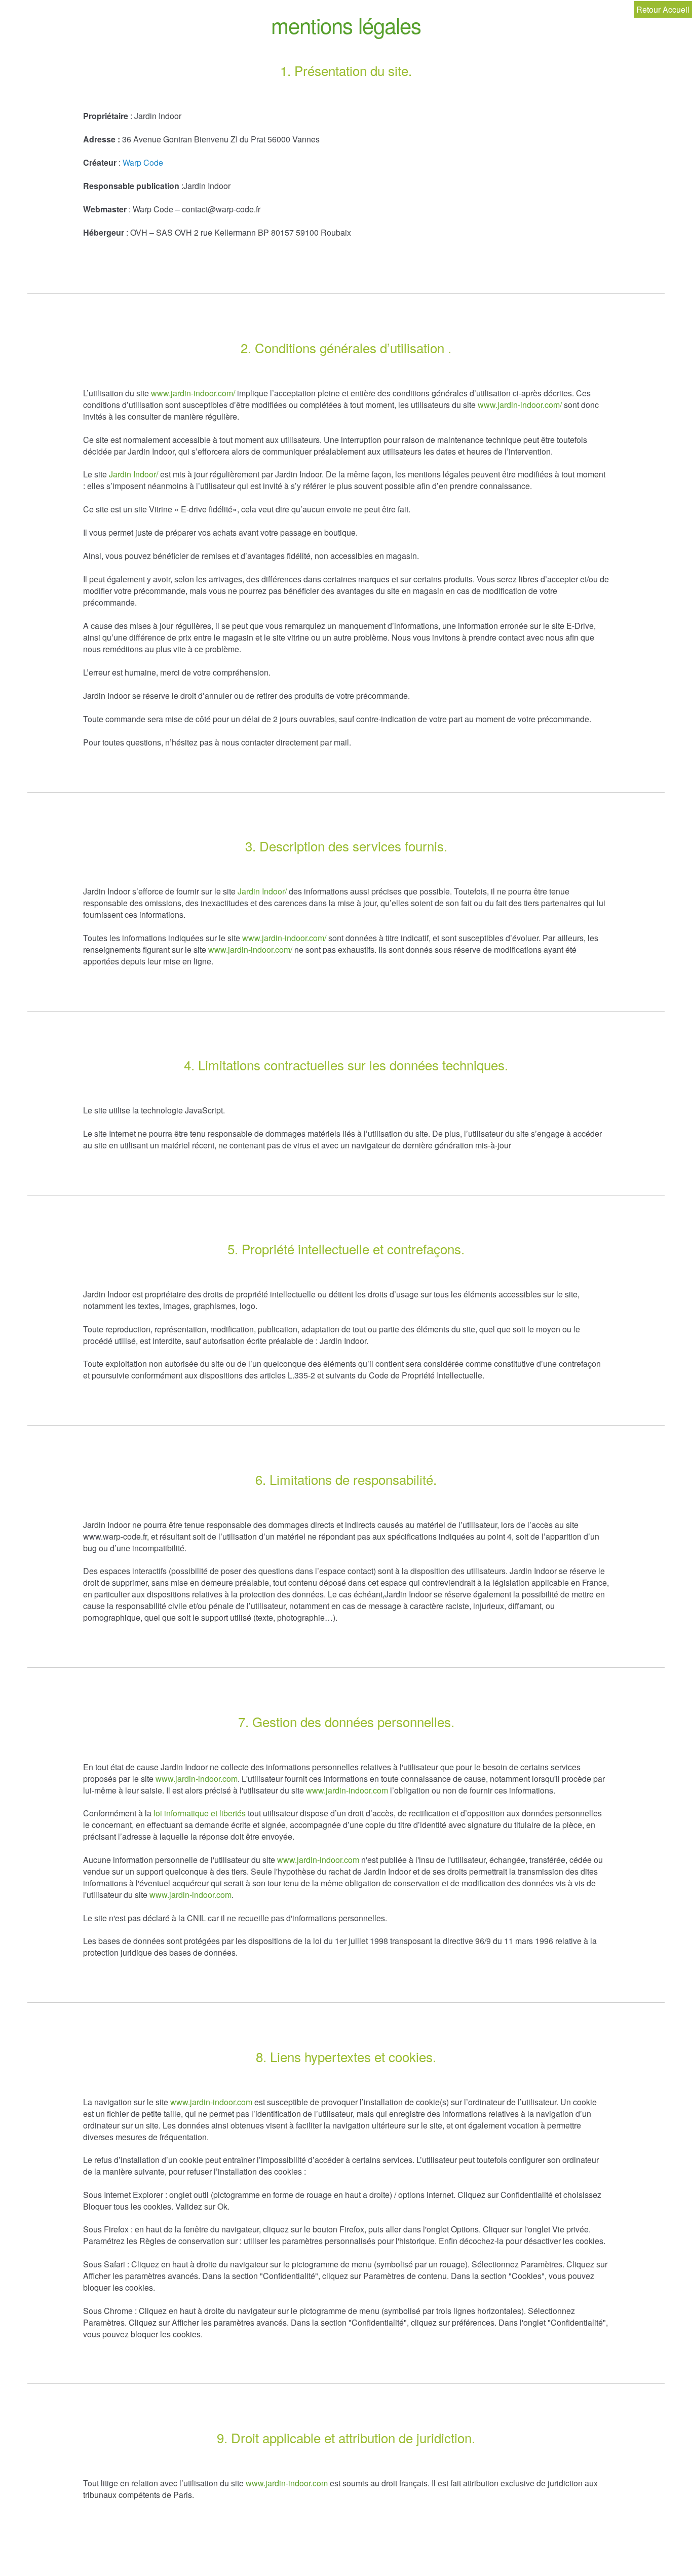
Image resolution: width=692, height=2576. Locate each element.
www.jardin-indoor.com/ (193, 393)
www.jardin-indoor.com (197, 1779)
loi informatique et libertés (200, 1813)
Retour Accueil (663, 9)
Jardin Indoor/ (133, 474)
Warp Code (143, 162)
